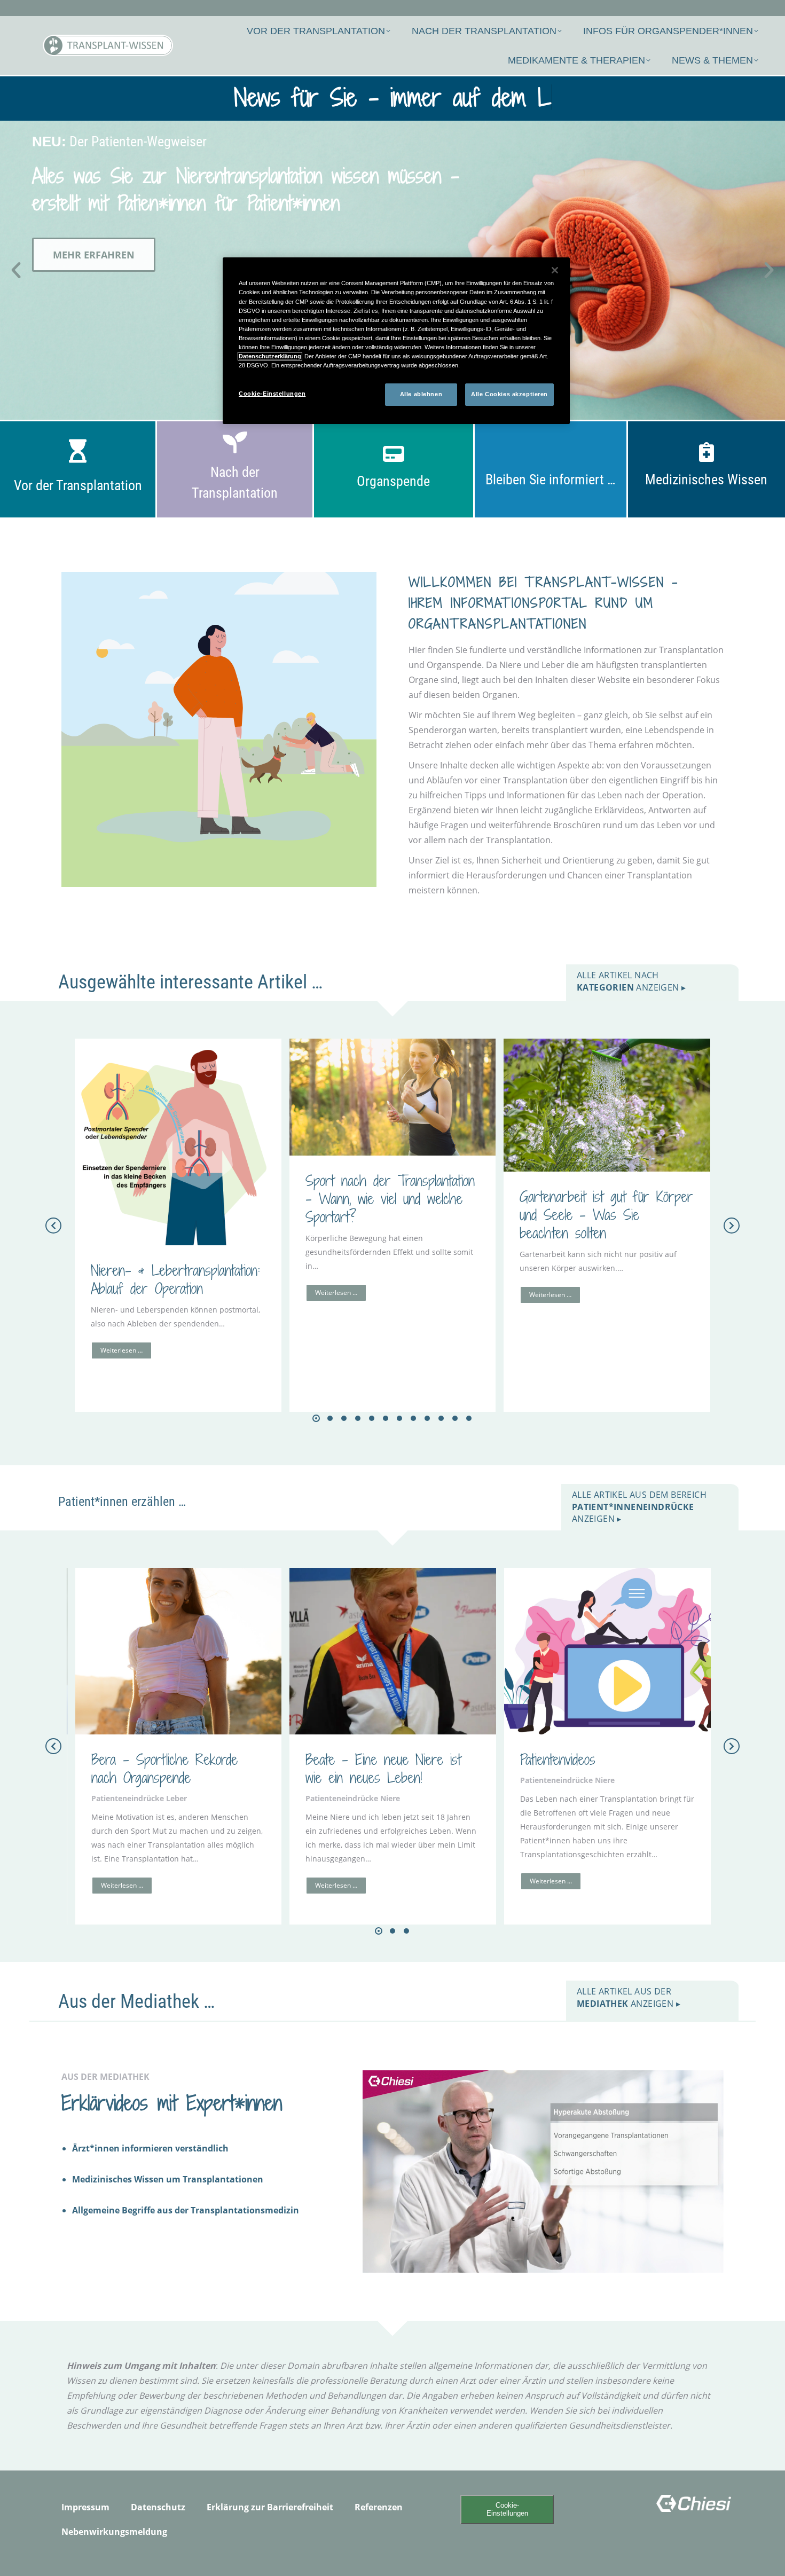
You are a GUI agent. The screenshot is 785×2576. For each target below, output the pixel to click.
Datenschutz (158, 2507)
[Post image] (178, 1142)
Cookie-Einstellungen (507, 2509)
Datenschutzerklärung (270, 356)
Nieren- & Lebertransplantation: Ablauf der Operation (175, 1279)
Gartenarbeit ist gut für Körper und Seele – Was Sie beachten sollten (606, 1215)
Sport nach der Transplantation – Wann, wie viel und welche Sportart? (390, 1199)
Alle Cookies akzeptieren (509, 394)
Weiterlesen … (121, 1350)
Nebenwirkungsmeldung (114, 2532)
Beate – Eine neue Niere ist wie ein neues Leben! (383, 1768)
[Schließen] (555, 270)
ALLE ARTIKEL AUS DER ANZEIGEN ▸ (629, 1997)
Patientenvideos (558, 1759)
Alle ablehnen (421, 394)
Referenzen (379, 2507)
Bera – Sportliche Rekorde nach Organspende (164, 1768)
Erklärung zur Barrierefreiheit (270, 2507)
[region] (396, 341)
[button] (16, 270)
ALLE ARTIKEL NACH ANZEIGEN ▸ (631, 981)
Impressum (85, 2507)
